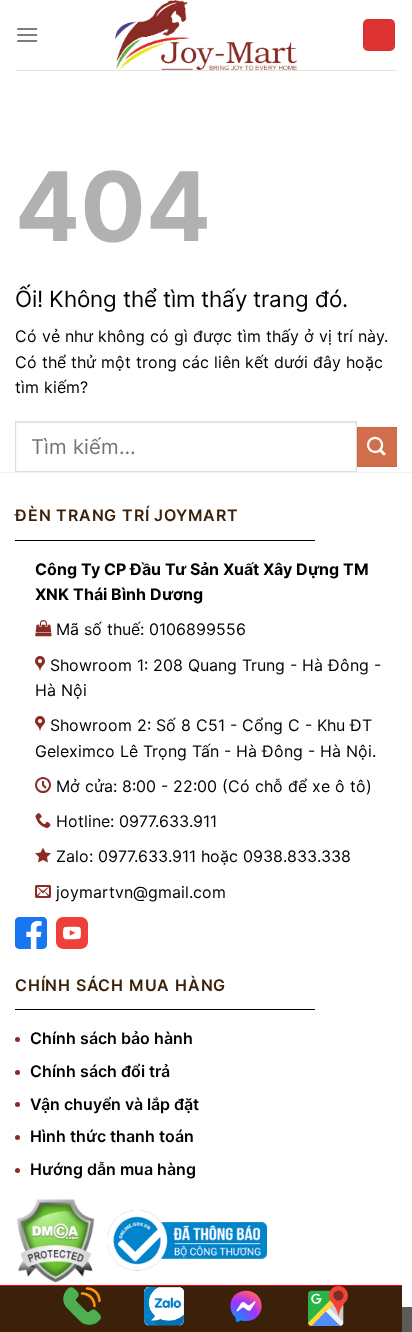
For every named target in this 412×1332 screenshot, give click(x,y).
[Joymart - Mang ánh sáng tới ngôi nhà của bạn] (206, 35)
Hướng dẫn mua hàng (113, 1169)
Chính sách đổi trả (100, 1071)
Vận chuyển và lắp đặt (114, 1104)
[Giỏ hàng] (379, 35)
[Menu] (27, 34)
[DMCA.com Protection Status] (55, 1240)
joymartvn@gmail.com (141, 892)
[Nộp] (377, 446)
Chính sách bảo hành (111, 1038)
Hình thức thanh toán (112, 1136)
